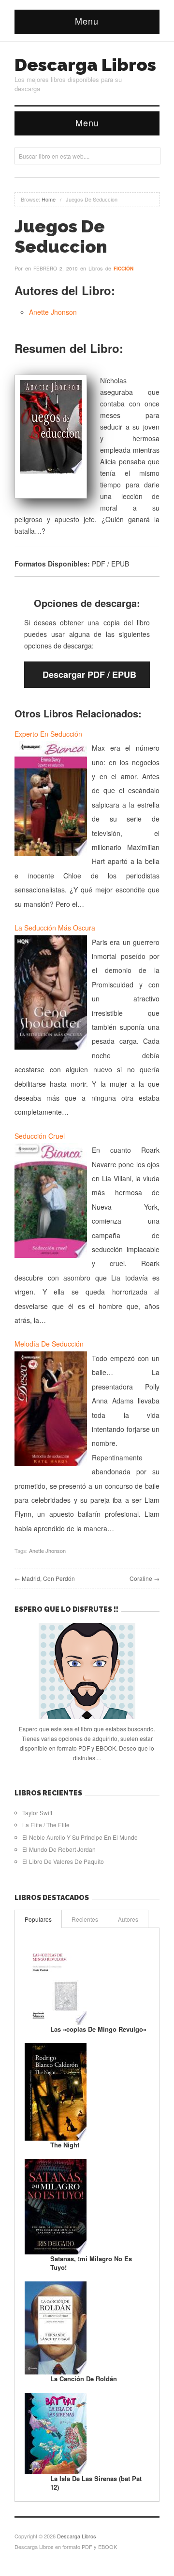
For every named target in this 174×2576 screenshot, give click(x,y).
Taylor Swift (37, 1813)
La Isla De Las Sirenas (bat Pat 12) (96, 2483)
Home (49, 199)
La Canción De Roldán (84, 2379)
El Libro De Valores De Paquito (63, 1861)
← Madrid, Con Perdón (45, 1578)
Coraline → (145, 1578)
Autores (128, 1919)
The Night (65, 2145)
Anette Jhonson (53, 312)
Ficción (123, 269)
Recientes (85, 1919)
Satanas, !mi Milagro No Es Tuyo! (91, 2263)
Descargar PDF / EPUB (89, 674)
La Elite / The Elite (46, 1825)
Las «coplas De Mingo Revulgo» (98, 2029)
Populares (38, 1919)
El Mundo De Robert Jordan (59, 1849)
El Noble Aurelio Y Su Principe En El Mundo (80, 1837)
